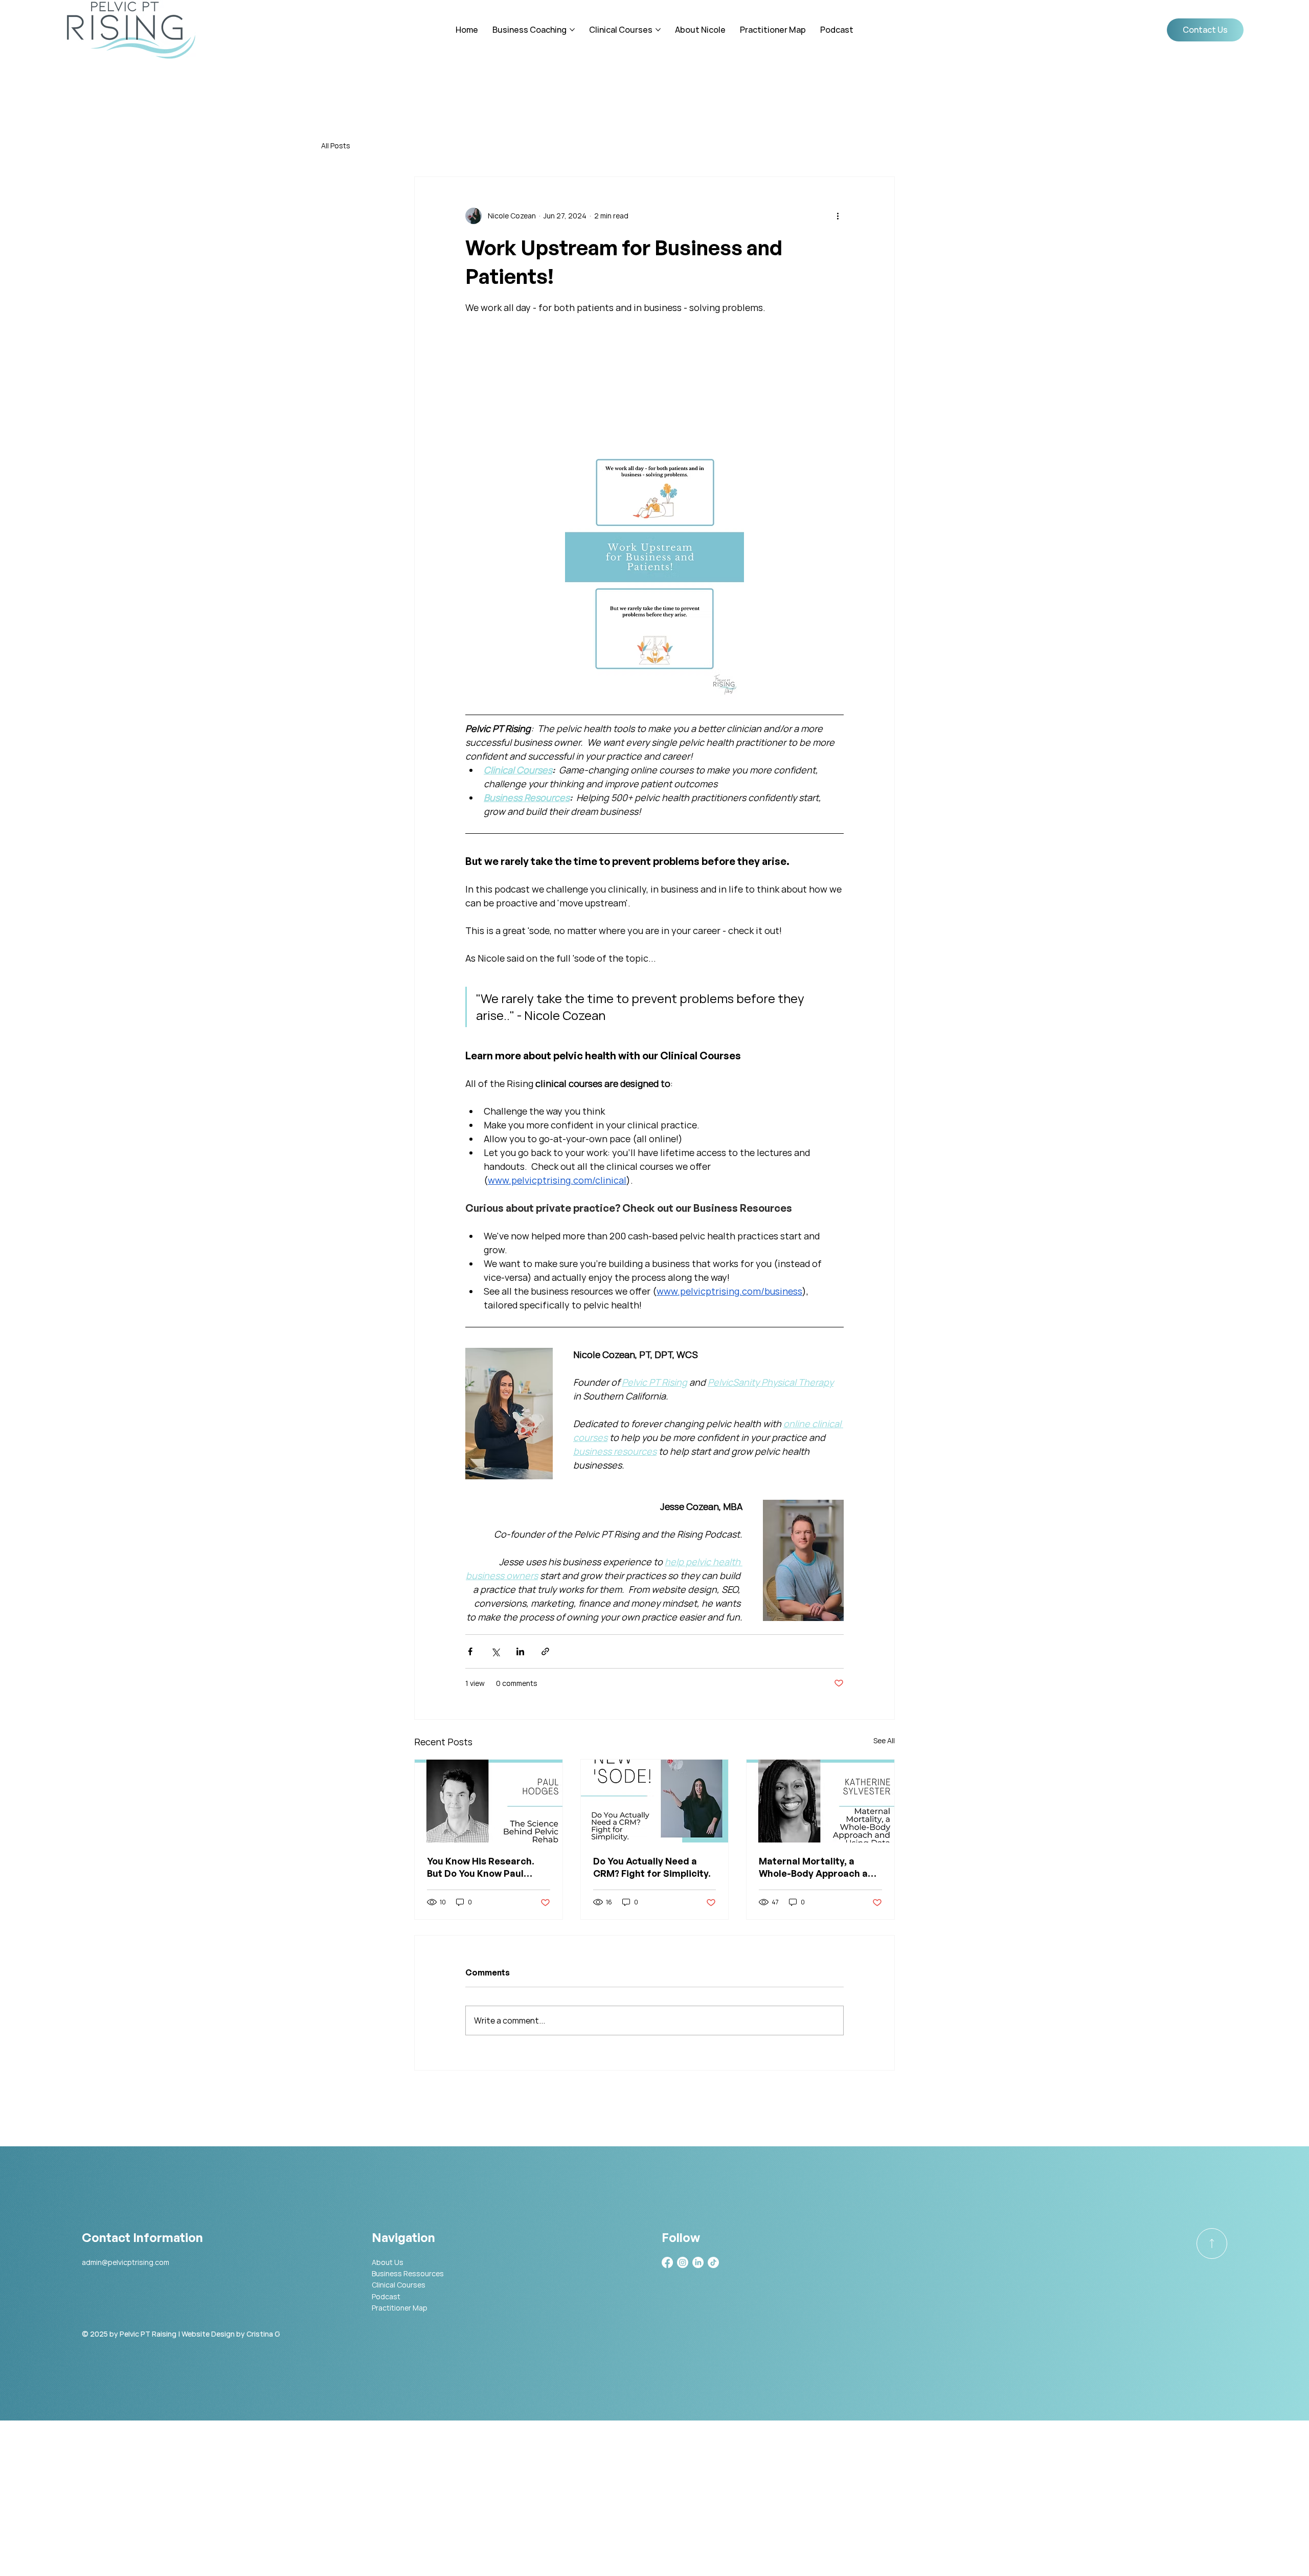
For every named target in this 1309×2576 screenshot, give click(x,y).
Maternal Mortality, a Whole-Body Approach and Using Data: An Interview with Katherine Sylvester (819, 1867)
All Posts (336, 146)
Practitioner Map (400, 2308)
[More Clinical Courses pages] (658, 30)
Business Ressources (408, 2273)
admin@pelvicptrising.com (126, 2262)
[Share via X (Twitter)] (495, 1651)
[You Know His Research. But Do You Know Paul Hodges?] (489, 1801)
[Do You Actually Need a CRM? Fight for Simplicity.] (655, 1801)
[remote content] (654, 381)
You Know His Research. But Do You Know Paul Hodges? (481, 1867)
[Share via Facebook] (470, 1651)
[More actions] (838, 216)
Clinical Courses (399, 2285)
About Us (388, 2262)
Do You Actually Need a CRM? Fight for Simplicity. (652, 1867)
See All (884, 1740)
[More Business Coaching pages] (572, 30)
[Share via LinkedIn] (520, 1651)
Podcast (386, 2296)
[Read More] (1212, 2244)
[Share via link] (545, 1651)
